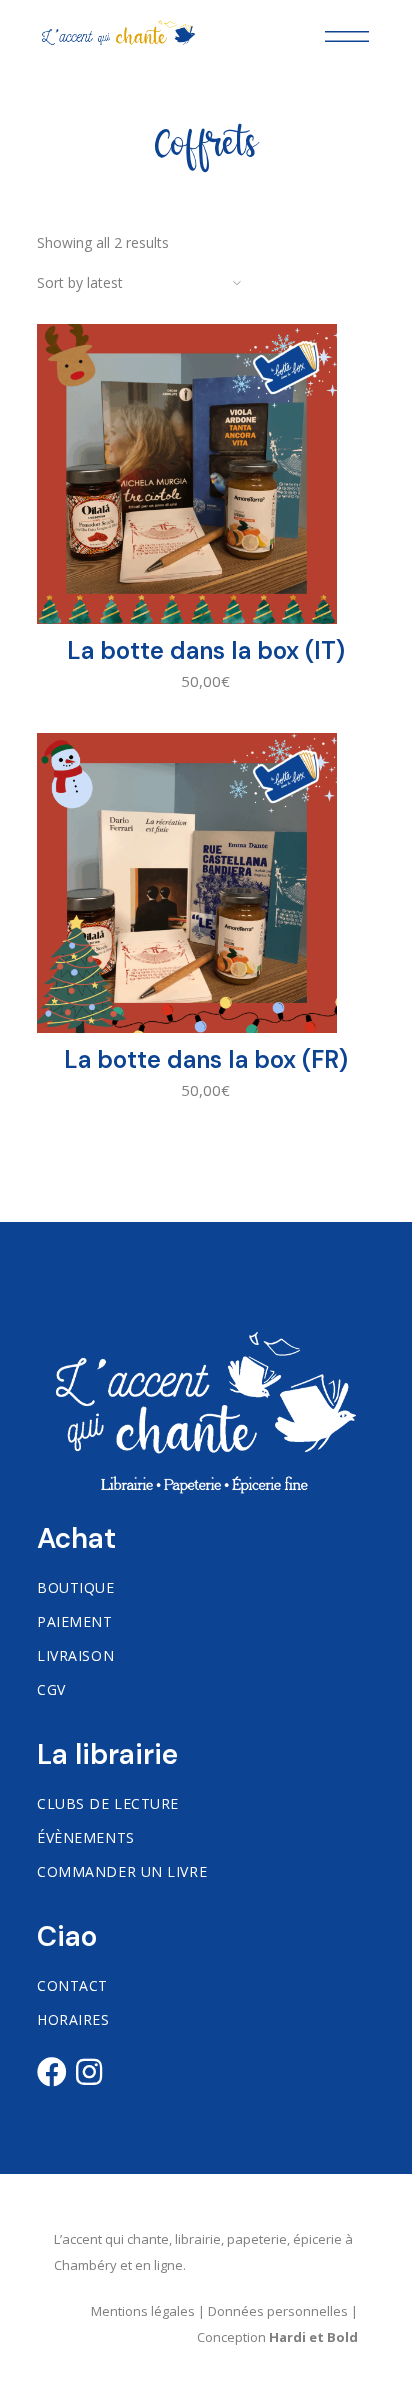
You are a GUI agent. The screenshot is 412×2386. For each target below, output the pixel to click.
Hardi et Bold (313, 2337)
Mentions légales (143, 2311)
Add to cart (206, 696)
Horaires (73, 2019)
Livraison (75, 1655)
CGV (51, 1689)
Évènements (86, 1837)
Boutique (75, 1587)
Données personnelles (278, 2311)
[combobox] (147, 283)
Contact (72, 1985)
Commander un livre (122, 1871)
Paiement (74, 1621)
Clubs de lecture (108, 1803)
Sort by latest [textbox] (80, 282)
